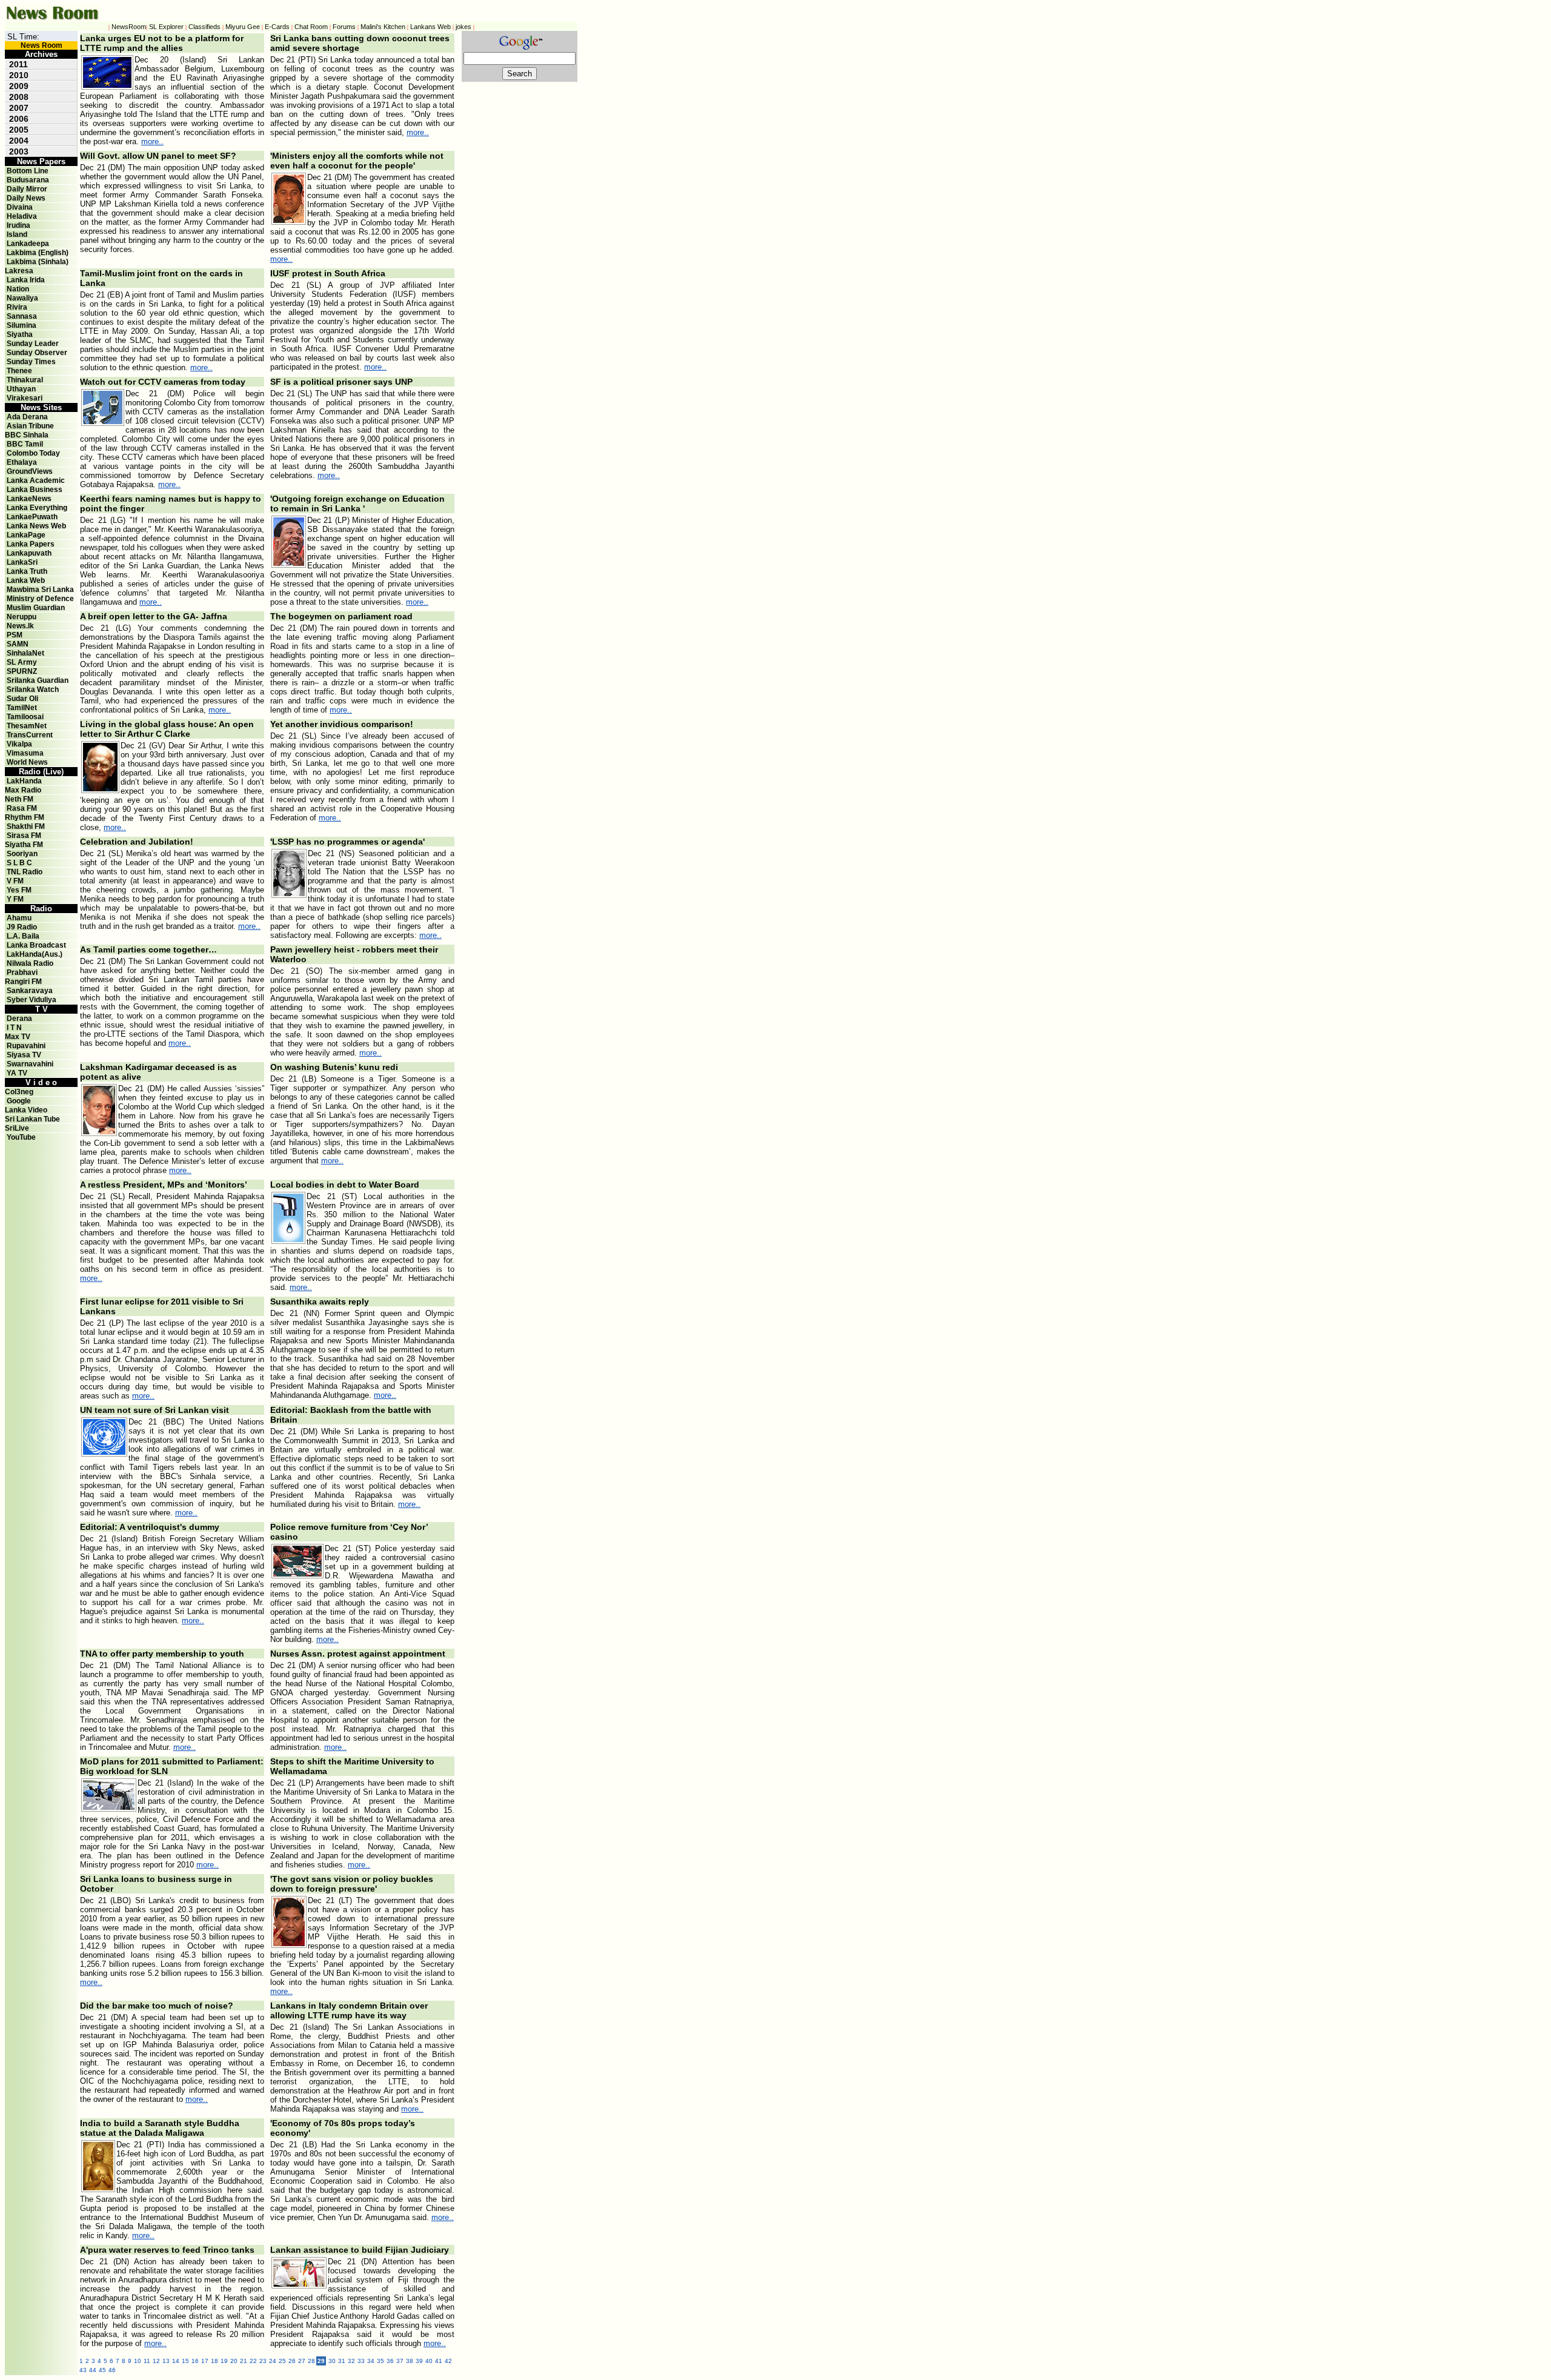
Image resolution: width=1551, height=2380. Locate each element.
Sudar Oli (22, 699)
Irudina (18, 225)
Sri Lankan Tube (32, 1119)
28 (311, 2361)
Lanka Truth (27, 571)
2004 (19, 141)
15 (185, 2361)
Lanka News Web (36, 526)
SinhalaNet (25, 653)
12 (156, 2361)
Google (19, 1101)
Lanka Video (26, 1110)
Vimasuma (25, 753)
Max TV (18, 1037)
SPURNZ (22, 671)
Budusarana (28, 180)
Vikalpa (19, 744)
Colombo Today (33, 453)
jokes (463, 27)
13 (166, 2361)
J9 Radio (22, 927)
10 (138, 2361)
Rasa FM (22, 808)
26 (292, 2361)
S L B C (19, 863)
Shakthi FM (26, 826)
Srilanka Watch (33, 690)
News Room (42, 45)
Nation (18, 289)
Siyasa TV (24, 1055)
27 (302, 2361)
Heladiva (22, 216)
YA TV (17, 1073)
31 (342, 2361)
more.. (152, 141)
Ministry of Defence (40, 599)
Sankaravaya (30, 991)
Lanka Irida (26, 280)
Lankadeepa (28, 244)
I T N (13, 1028)
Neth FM (19, 799)
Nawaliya (22, 298)
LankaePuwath (32, 517)
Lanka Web (26, 580)
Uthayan (21, 389)
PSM (15, 635)
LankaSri (22, 562)
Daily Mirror (27, 189)
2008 (19, 97)
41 (439, 2361)
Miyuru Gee (243, 27)
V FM (15, 881)
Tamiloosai (25, 717)
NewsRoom (129, 27)
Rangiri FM (23, 982)
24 (273, 2361)
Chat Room (311, 27)
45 (102, 2370)
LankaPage (26, 535)
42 (448, 2361)
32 (351, 2361)
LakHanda (24, 781)
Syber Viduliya (32, 1000)
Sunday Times (31, 362)
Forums (344, 27)
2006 (19, 119)
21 (244, 2361)
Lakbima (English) (38, 253)
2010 (19, 75)
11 (147, 2361)
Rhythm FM (25, 817)
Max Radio (23, 790)
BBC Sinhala (27, 435)
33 (361, 2361)
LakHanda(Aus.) (35, 954)
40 (429, 2361)
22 (253, 2361)
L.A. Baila (23, 936)
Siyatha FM (24, 845)
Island (17, 234)
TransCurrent (30, 735)
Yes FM (19, 890)
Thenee (19, 371)
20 (234, 2361)
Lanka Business (35, 490)
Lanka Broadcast (36, 945)
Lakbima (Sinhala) (38, 262)
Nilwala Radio (30, 963)
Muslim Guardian (36, 608)
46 (112, 2370)
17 (205, 2361)
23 (263, 2361)
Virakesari (25, 398)
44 (93, 2370)
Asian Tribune (30, 426)
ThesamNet (27, 726)
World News (27, 762)
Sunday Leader (33, 344)
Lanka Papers (31, 544)
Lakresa (19, 271)
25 (282, 2361)
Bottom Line (28, 171)
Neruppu (22, 617)
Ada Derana (27, 417)
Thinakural (25, 380)
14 (176, 2361)
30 (332, 2361)
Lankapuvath (29, 553)
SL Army (22, 662)
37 (400, 2361)
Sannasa (22, 316)
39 (419, 2361)
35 (380, 2361)
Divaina (20, 207)
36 (390, 2361)
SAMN (18, 644)
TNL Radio (25, 872)
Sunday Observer (37, 353)
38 (410, 2361)
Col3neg (19, 1092)
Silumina (22, 325)
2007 (19, 108)
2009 (19, 86)
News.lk (20, 626)
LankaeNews (29, 499)
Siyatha (20, 334)
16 (195, 2361)
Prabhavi (22, 972)
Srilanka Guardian (38, 680)
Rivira (17, 307)
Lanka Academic (36, 480)
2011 (18, 64)
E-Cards (277, 27)
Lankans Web (430, 27)
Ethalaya (22, 462)
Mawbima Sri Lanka (40, 590)
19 (224, 2361)
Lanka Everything (37, 508)
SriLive (17, 1128)
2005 (19, 130)
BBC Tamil (25, 444)
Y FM (15, 899)
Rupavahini (26, 1046)
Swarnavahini (30, 1064)
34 (371, 2361)
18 (214, 2361)
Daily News (26, 198)
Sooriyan (22, 854)
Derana (18, 1019)
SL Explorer (166, 27)
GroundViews (30, 471)
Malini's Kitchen (383, 27)
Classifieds (204, 27)
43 (83, 2370)
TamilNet (22, 708)
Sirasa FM (24, 836)
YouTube (21, 1137)
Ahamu (19, 918)
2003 (19, 151)
